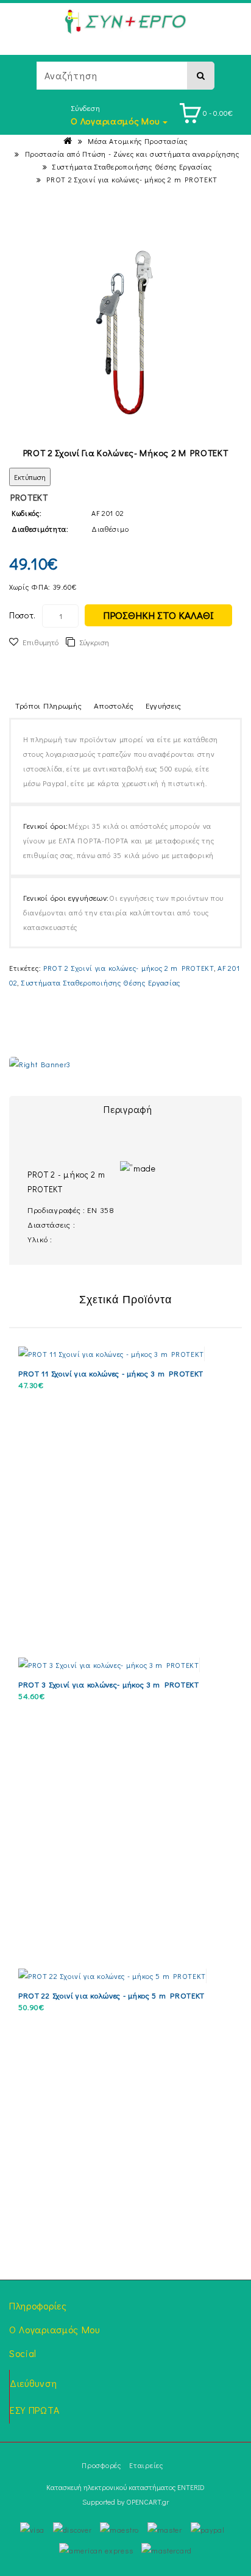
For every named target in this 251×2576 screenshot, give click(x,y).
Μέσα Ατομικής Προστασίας (138, 141)
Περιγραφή (128, 1109)
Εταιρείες (146, 2465)
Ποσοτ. (23, 615)
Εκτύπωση (30, 477)
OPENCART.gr (147, 2502)
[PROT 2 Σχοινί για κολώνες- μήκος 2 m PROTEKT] (126, 333)
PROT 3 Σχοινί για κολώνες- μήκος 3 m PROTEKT (109, 1684)
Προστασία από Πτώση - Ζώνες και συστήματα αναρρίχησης (132, 154)
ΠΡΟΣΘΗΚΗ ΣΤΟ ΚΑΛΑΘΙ (158, 615)
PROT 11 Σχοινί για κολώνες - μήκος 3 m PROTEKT (111, 1373)
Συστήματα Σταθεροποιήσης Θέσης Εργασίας (132, 166)
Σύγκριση (94, 642)
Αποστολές (114, 705)
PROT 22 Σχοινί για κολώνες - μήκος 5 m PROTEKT (111, 1995)
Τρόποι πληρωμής (49, 705)
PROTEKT (29, 497)
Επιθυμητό (41, 642)
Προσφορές (101, 2465)
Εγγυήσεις (164, 705)
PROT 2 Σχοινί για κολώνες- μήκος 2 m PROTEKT (132, 179)
